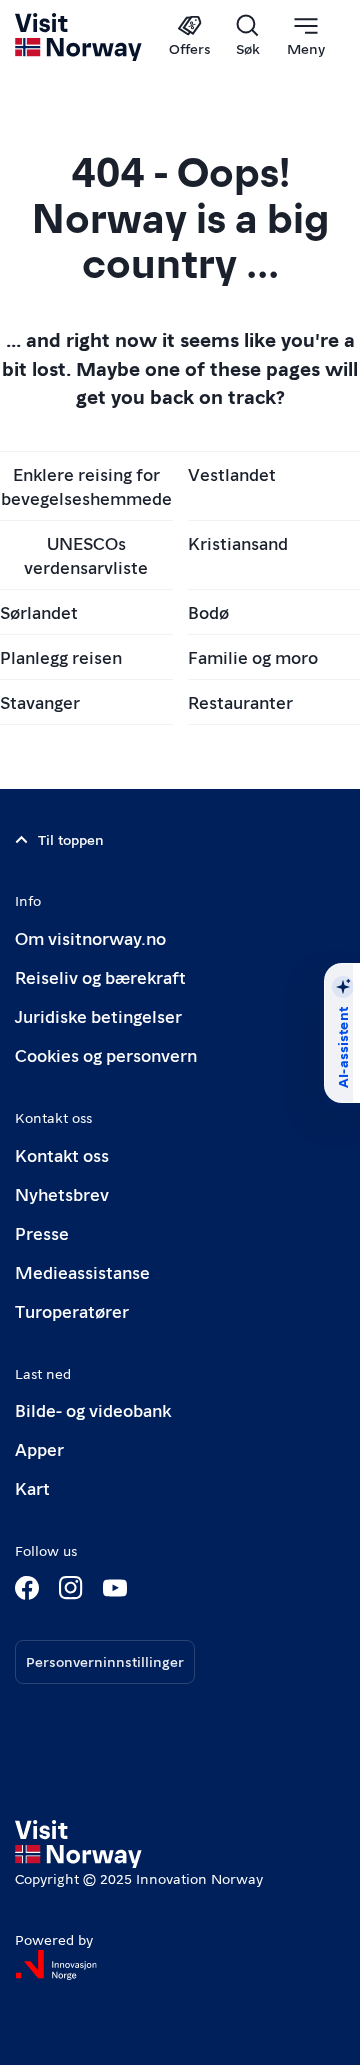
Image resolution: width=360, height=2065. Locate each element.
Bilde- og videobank (93, 1409)
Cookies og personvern (106, 1054)
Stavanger (40, 701)
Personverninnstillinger (105, 1661)
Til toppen (71, 839)
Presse (42, 1232)
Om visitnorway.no (90, 937)
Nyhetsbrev (62, 1193)
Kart (32, 1487)
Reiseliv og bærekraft (100, 976)
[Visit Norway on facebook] (27, 1588)
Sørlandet (39, 611)
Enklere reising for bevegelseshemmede (86, 485)
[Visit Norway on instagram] (71, 1588)
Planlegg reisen (61, 656)
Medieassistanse (82, 1271)
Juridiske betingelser (98, 1015)
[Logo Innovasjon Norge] (56, 1965)
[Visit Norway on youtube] (115, 1588)
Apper (39, 1448)
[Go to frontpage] (79, 37)
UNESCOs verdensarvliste (86, 554)
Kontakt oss (62, 1154)
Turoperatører (72, 1310)
